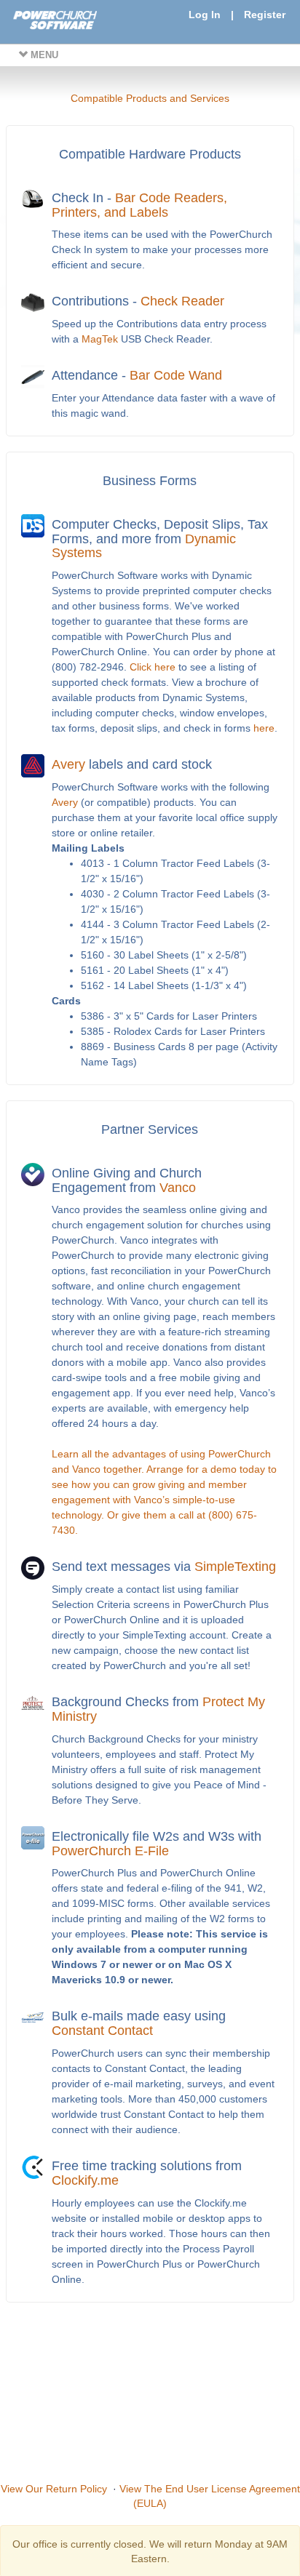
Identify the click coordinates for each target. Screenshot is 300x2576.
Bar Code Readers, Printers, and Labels (139, 205)
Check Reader (182, 301)
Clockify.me (85, 2180)
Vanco (178, 1188)
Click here (153, 667)
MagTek (100, 339)
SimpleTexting (235, 1567)
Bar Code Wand (176, 375)
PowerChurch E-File (110, 1851)
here (264, 728)
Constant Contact (102, 2031)
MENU (43, 55)
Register (265, 15)
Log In (205, 15)
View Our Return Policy (54, 2489)
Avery (68, 764)
